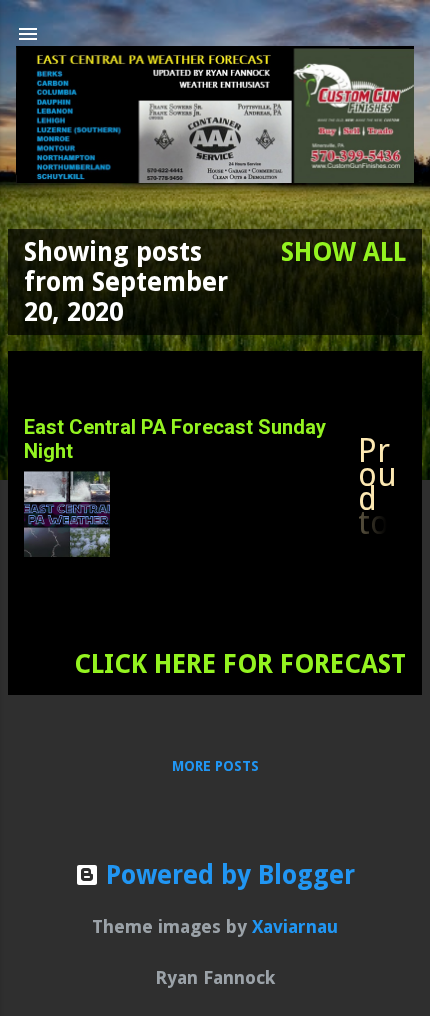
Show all (343, 252)
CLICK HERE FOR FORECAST (240, 664)
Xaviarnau (295, 926)
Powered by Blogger (227, 875)
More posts (215, 766)
